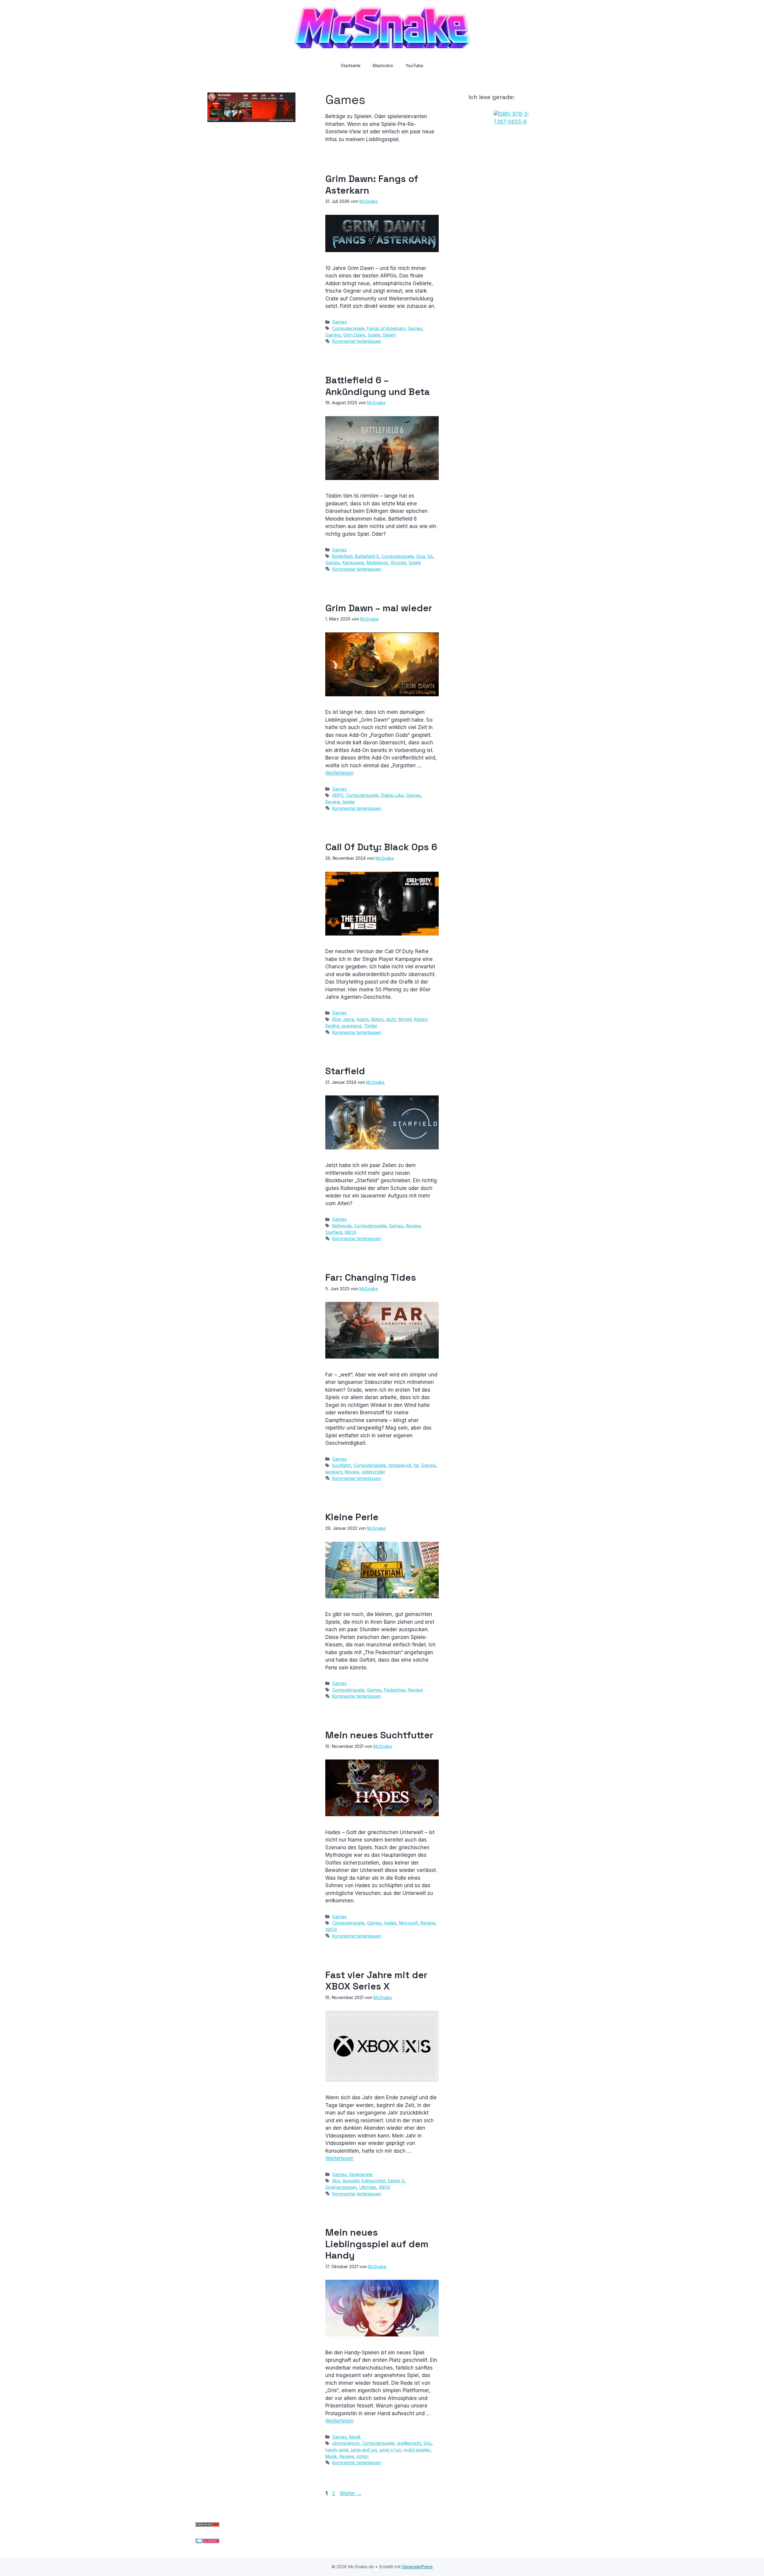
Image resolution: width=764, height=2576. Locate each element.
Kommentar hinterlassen (357, 341)
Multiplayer (377, 562)
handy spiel (337, 2450)
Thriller (371, 1026)
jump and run (364, 2450)
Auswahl (351, 2181)
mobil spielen (417, 2450)
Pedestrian (395, 1690)
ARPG (338, 795)
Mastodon (383, 65)
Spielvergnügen (341, 2187)
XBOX (350, 1232)
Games (339, 322)
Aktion (377, 1019)
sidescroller (373, 1472)
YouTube (414, 65)
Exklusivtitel (373, 2181)
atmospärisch (346, 2443)
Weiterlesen (339, 773)
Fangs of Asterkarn (386, 328)
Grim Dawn (354, 335)
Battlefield (342, 556)
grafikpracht (409, 2443)
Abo (336, 2181)
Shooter (398, 562)
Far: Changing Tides (371, 1277)
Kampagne (353, 562)
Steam (389, 335)
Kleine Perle (352, 1517)
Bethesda (342, 1226)
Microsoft (409, 1923)
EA (430, 556)
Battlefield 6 (367, 556)
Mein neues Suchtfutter (379, 1735)
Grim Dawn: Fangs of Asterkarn (372, 184)
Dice (421, 556)
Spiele (374, 335)
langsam (334, 1472)
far (416, 1465)
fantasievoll (400, 1465)
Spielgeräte (361, 2174)
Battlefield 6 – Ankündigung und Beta (378, 386)
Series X (396, 2181)
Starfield (345, 1071)
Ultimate (368, 2187)
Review (333, 802)
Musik (355, 2437)
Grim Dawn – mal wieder (379, 608)
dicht (391, 1019)
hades (390, 1923)
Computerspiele (348, 328)
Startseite (351, 65)
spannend (351, 1026)
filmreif (405, 1019)
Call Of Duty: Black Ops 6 (381, 847)
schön (362, 2456)
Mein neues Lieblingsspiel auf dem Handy (377, 2244)
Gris (428, 2443)
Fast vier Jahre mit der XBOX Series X (376, 1981)
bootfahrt (342, 1465)
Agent (363, 1019)
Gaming (333, 335)
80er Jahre (343, 1019)
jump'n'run (390, 2450)
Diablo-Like (392, 795)
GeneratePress (417, 2567)
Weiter (351, 2493)
